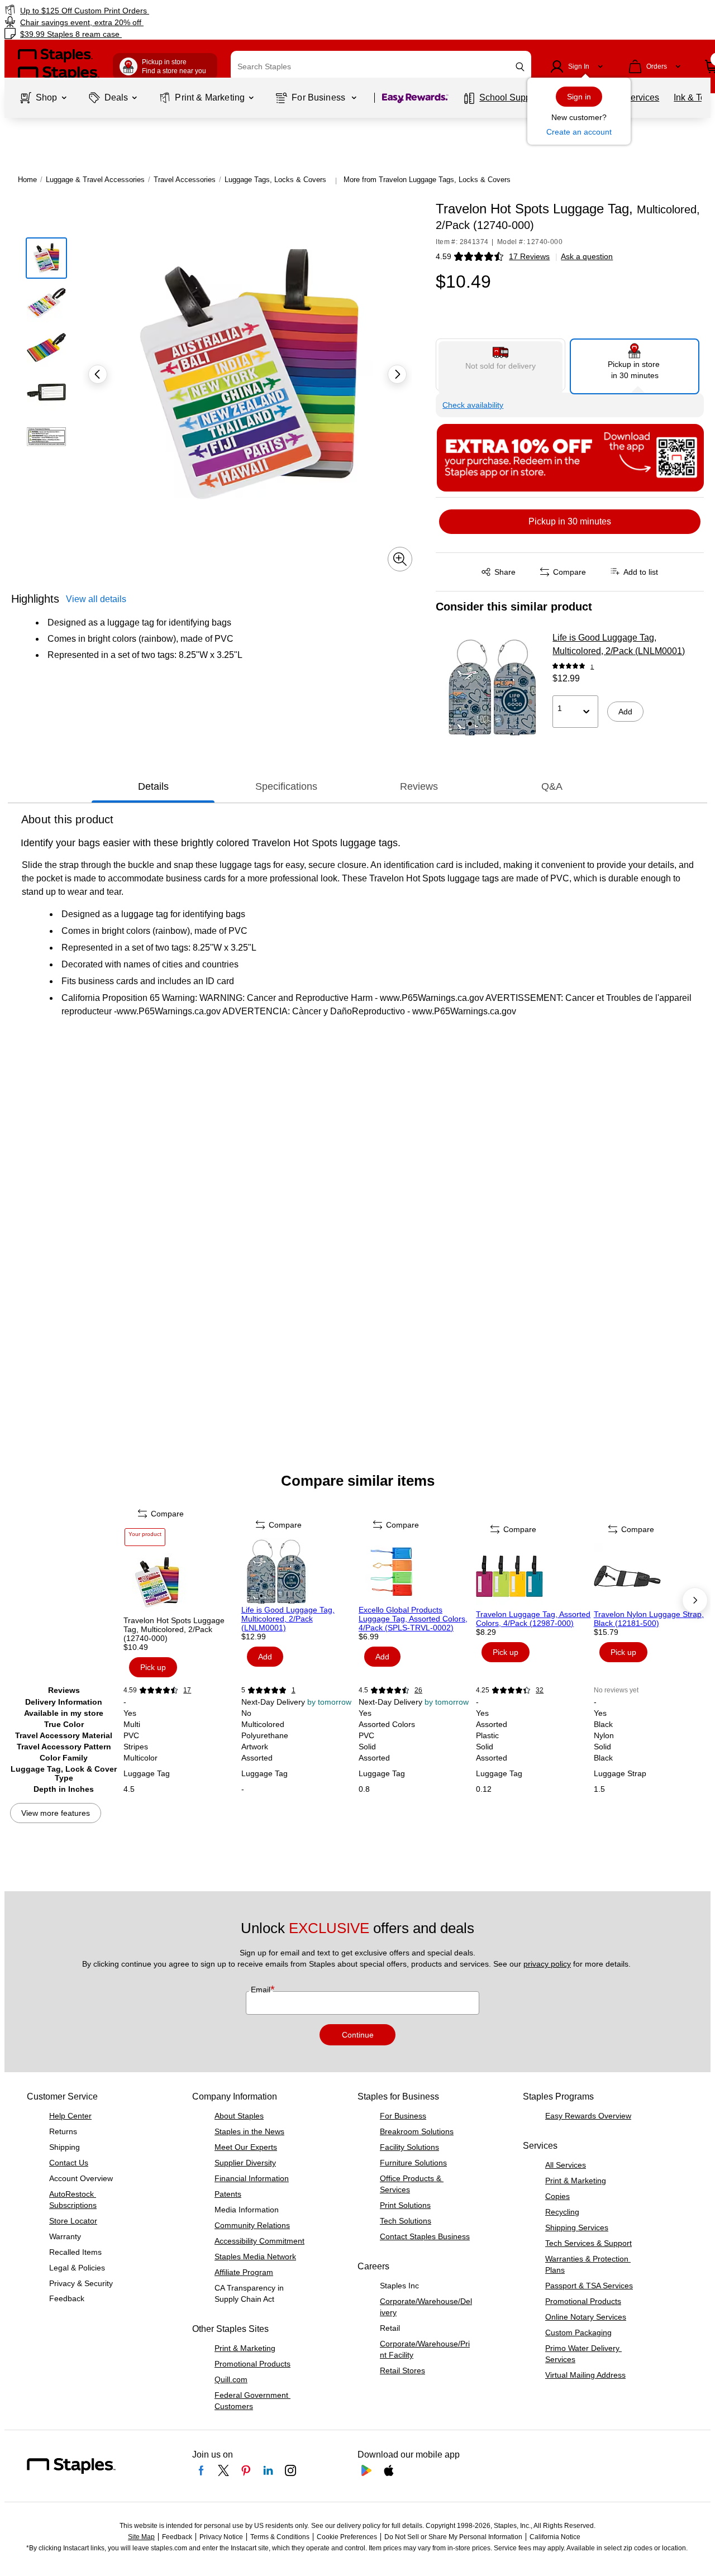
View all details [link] (96, 599)
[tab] (153, 787)
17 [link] (187, 1690)
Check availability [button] (473, 405)
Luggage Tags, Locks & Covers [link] (275, 180)
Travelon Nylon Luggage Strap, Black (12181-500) (649, 1619)
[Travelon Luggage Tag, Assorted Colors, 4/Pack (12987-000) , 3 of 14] (533, 1576)
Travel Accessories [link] (185, 180)
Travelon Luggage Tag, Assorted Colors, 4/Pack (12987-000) (533, 1619)
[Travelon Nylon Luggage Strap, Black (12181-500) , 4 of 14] (651, 1576)
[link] (122, 10)
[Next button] (397, 374)
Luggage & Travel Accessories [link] (95, 180)
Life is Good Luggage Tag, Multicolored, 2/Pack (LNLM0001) (619, 644)
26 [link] (418, 1690)
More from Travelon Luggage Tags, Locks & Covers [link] (427, 180)
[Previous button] (98, 374)
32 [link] (540, 1690)
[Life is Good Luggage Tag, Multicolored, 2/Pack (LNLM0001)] (490, 688)
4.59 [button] (444, 256)
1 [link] (592, 667)
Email (262, 1990)
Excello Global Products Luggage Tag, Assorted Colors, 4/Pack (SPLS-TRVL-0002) (413, 1619)
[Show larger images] (400, 559)
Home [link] (27, 180)
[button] (520, 67)
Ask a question (587, 256)
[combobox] (381, 66)
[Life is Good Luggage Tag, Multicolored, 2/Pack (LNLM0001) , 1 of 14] (299, 1572)
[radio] (500, 365)
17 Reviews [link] (529, 256)
